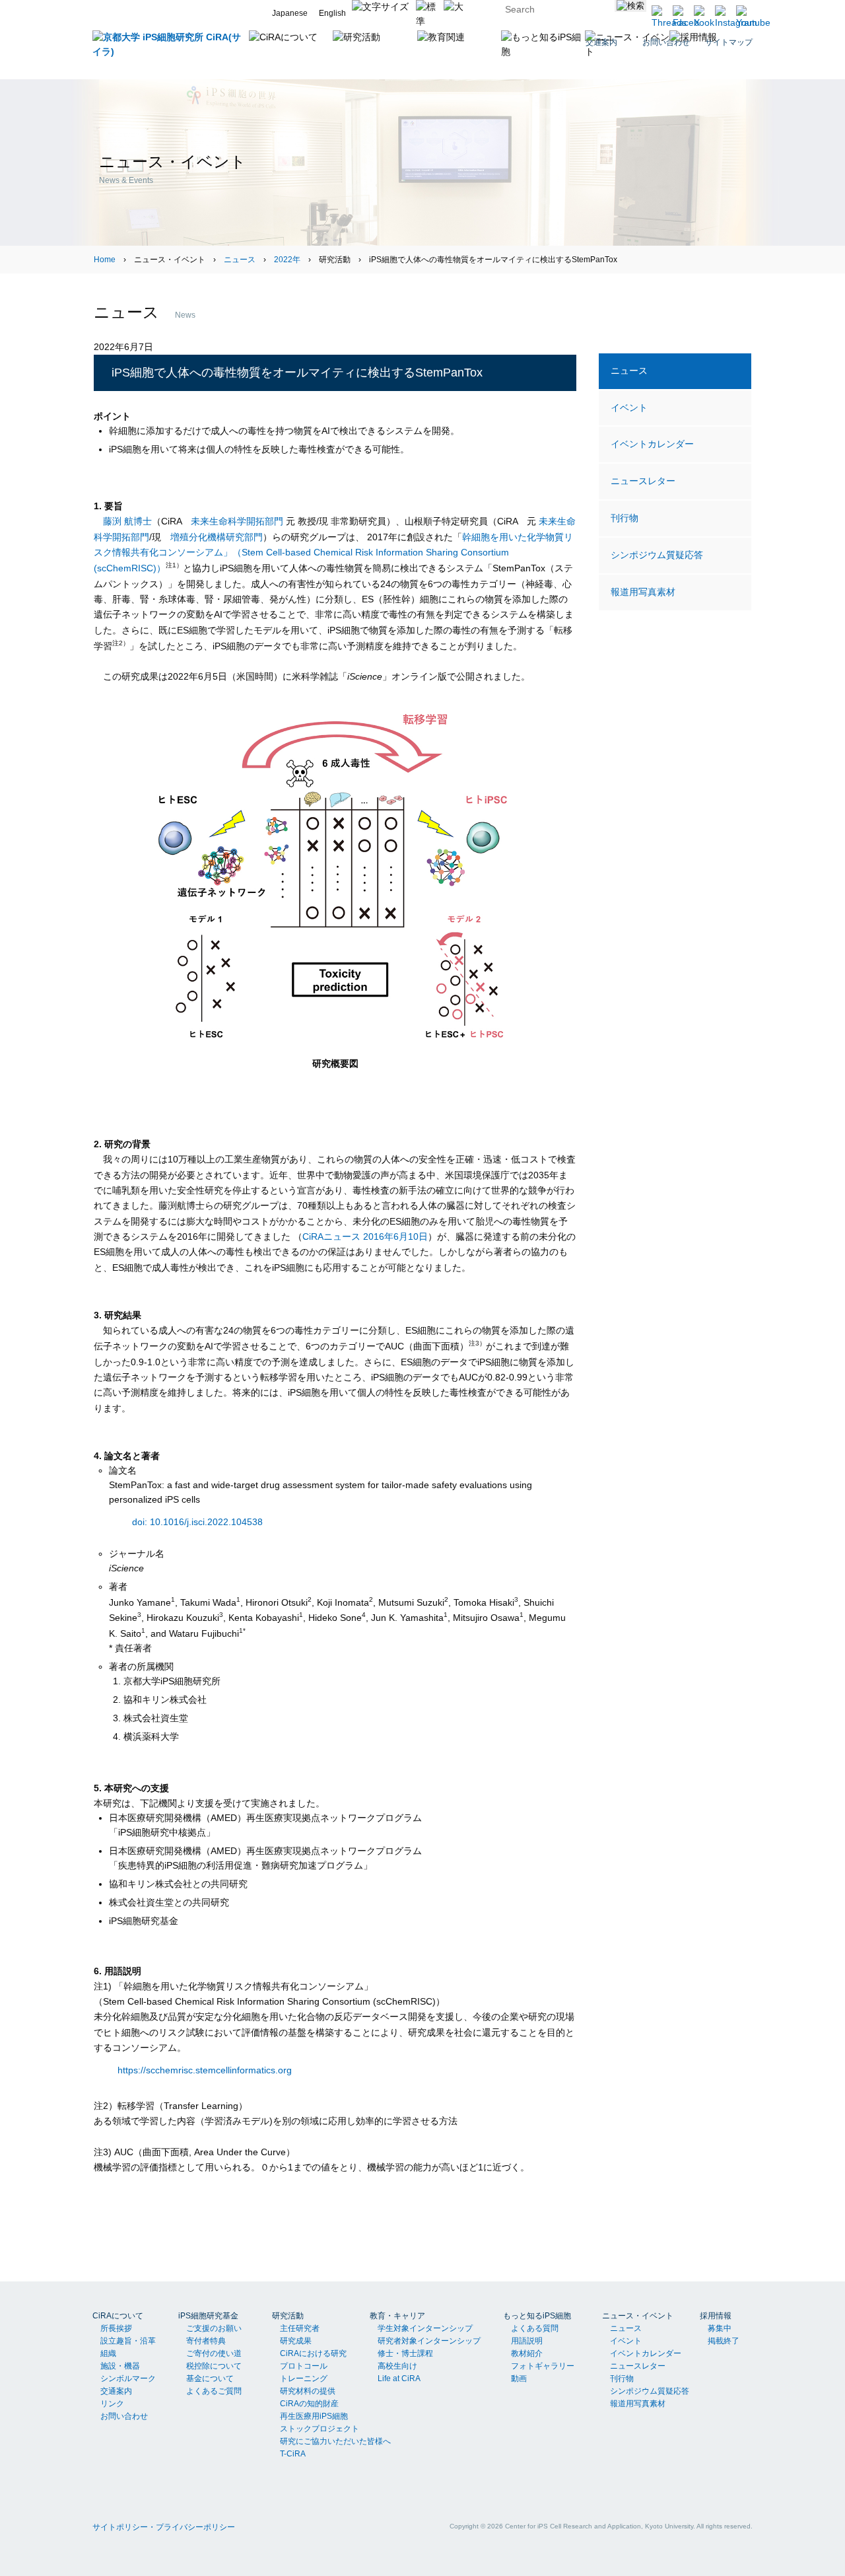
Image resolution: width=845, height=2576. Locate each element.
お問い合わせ (124, 2416)
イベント (629, 408)
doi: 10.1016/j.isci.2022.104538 (197, 1521)
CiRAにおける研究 (313, 2353)
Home (105, 260)
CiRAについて (118, 2316)
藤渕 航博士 (127, 521)
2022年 (287, 260)
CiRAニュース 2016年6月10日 (365, 1236)
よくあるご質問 (214, 2391)
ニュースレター (643, 481)
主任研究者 (300, 2328)
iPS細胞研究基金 (208, 2316)
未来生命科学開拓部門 (237, 521)
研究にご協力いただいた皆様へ (335, 2441)
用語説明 (527, 2341)
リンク (112, 2404)
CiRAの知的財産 (309, 2404)
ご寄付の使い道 (214, 2353)
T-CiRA (293, 2454)
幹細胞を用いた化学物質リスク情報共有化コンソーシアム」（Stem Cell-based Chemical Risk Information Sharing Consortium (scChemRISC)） (333, 553)
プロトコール (304, 2366)
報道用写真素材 (643, 592)
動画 (519, 2379)
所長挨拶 (116, 2328)
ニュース (240, 260)
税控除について (214, 2366)
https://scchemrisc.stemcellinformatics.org (205, 2070)
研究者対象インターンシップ (429, 2341)
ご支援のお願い (214, 2328)
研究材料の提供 (308, 2391)
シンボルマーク (128, 2379)
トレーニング (304, 2379)
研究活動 (288, 2316)
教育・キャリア (397, 2316)
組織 (108, 2353)
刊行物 (625, 518)
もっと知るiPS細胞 (537, 2316)
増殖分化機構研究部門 (217, 537)
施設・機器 (120, 2366)
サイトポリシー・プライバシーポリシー (164, 2527)
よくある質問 (535, 2328)
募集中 (720, 2328)
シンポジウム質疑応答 (657, 555)
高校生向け (397, 2366)
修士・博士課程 (405, 2353)
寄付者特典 (206, 2341)
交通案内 (116, 2391)
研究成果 (296, 2341)
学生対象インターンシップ (425, 2328)
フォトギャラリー (543, 2366)
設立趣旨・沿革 (128, 2341)
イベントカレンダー (652, 444)
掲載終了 (724, 2341)
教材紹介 (527, 2353)
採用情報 (716, 2316)
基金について (210, 2379)
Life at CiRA (399, 2379)
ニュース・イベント (638, 2316)
